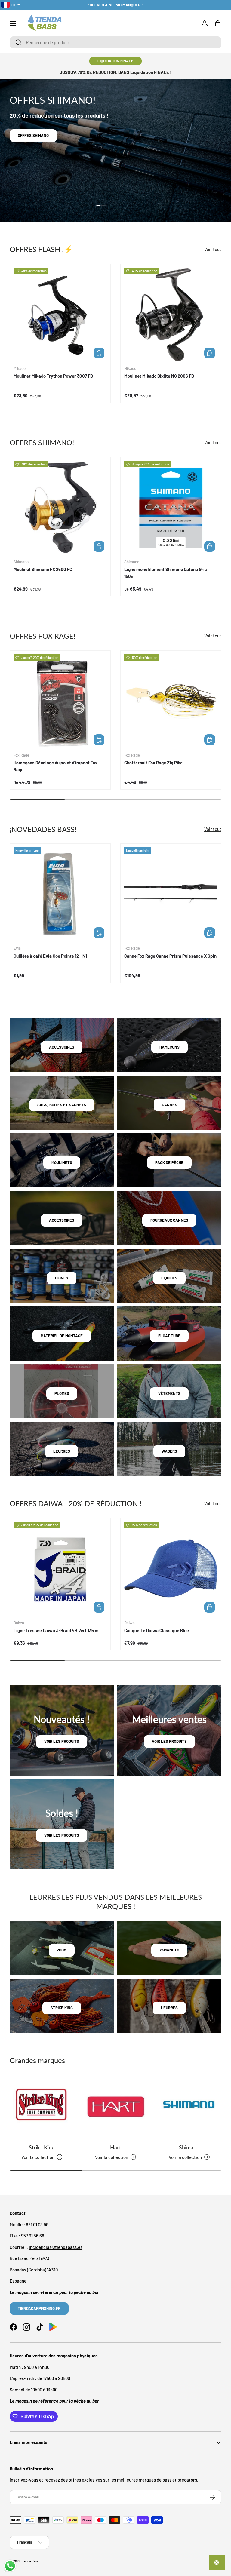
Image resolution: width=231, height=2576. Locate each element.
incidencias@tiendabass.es (56, 2247)
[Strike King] (42, 2107)
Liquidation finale (115, 61)
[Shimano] (189, 2107)
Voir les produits (62, 1741)
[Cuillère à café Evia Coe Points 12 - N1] (60, 894)
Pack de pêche (169, 1162)
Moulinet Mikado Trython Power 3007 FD (53, 376)
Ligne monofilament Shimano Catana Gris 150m (166, 573)
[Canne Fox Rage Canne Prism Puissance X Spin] (171, 894)
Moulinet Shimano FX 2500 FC (43, 569)
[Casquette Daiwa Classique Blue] (171, 1568)
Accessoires (62, 1047)
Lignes (62, 1278)
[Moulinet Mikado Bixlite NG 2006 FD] (171, 314)
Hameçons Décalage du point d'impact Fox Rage (55, 766)
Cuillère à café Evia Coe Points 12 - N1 (50, 956)
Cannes (169, 1105)
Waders (169, 1451)
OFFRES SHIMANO (33, 135)
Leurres (62, 1451)
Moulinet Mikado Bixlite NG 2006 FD (159, 376)
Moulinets (62, 1162)
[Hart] (115, 2107)
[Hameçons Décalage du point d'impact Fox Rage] (60, 701)
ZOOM (62, 1950)
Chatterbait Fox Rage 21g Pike (153, 763)
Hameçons (169, 1047)
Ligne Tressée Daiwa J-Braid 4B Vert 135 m (56, 1630)
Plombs (62, 1393)
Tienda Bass (30, 2561)
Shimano (189, 2147)
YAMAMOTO (169, 1950)
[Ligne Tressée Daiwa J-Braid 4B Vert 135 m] (60, 1568)
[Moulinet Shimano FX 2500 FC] (60, 508)
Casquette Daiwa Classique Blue (157, 1630)
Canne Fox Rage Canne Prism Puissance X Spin (170, 956)
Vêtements (169, 1393)
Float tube (169, 1336)
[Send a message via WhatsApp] (10, 2566)
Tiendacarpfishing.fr (39, 2308)
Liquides (169, 1278)
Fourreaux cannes (169, 1220)
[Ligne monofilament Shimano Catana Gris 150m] (171, 508)
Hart (115, 2147)
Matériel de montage (62, 1336)
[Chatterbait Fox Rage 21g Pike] (171, 701)
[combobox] (115, 42)
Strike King (42, 2147)
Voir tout (213, 249)
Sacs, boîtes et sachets (62, 1105)
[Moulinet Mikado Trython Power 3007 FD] (60, 314)
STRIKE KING (62, 2008)
